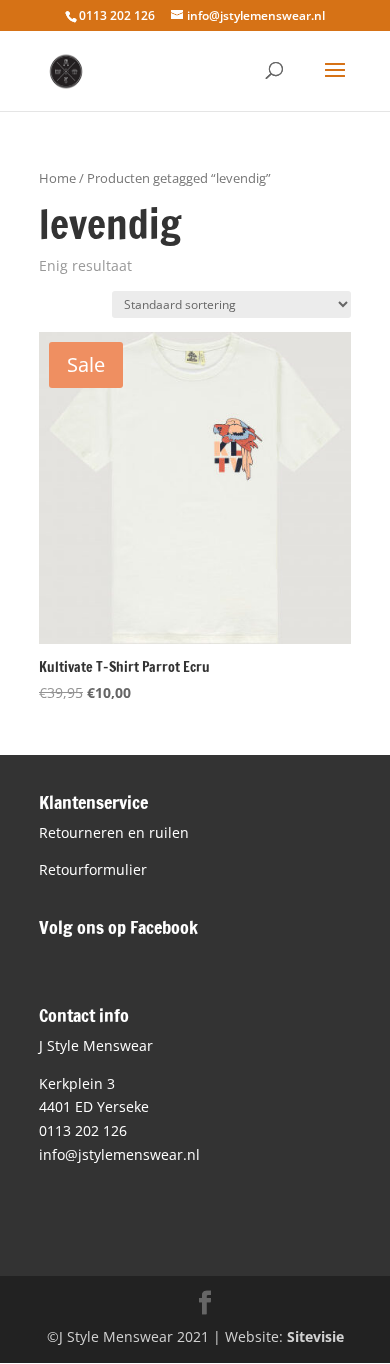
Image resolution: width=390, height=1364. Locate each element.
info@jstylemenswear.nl (119, 1154)
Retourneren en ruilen (114, 832)
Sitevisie (315, 1336)
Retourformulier (93, 869)
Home (57, 178)
